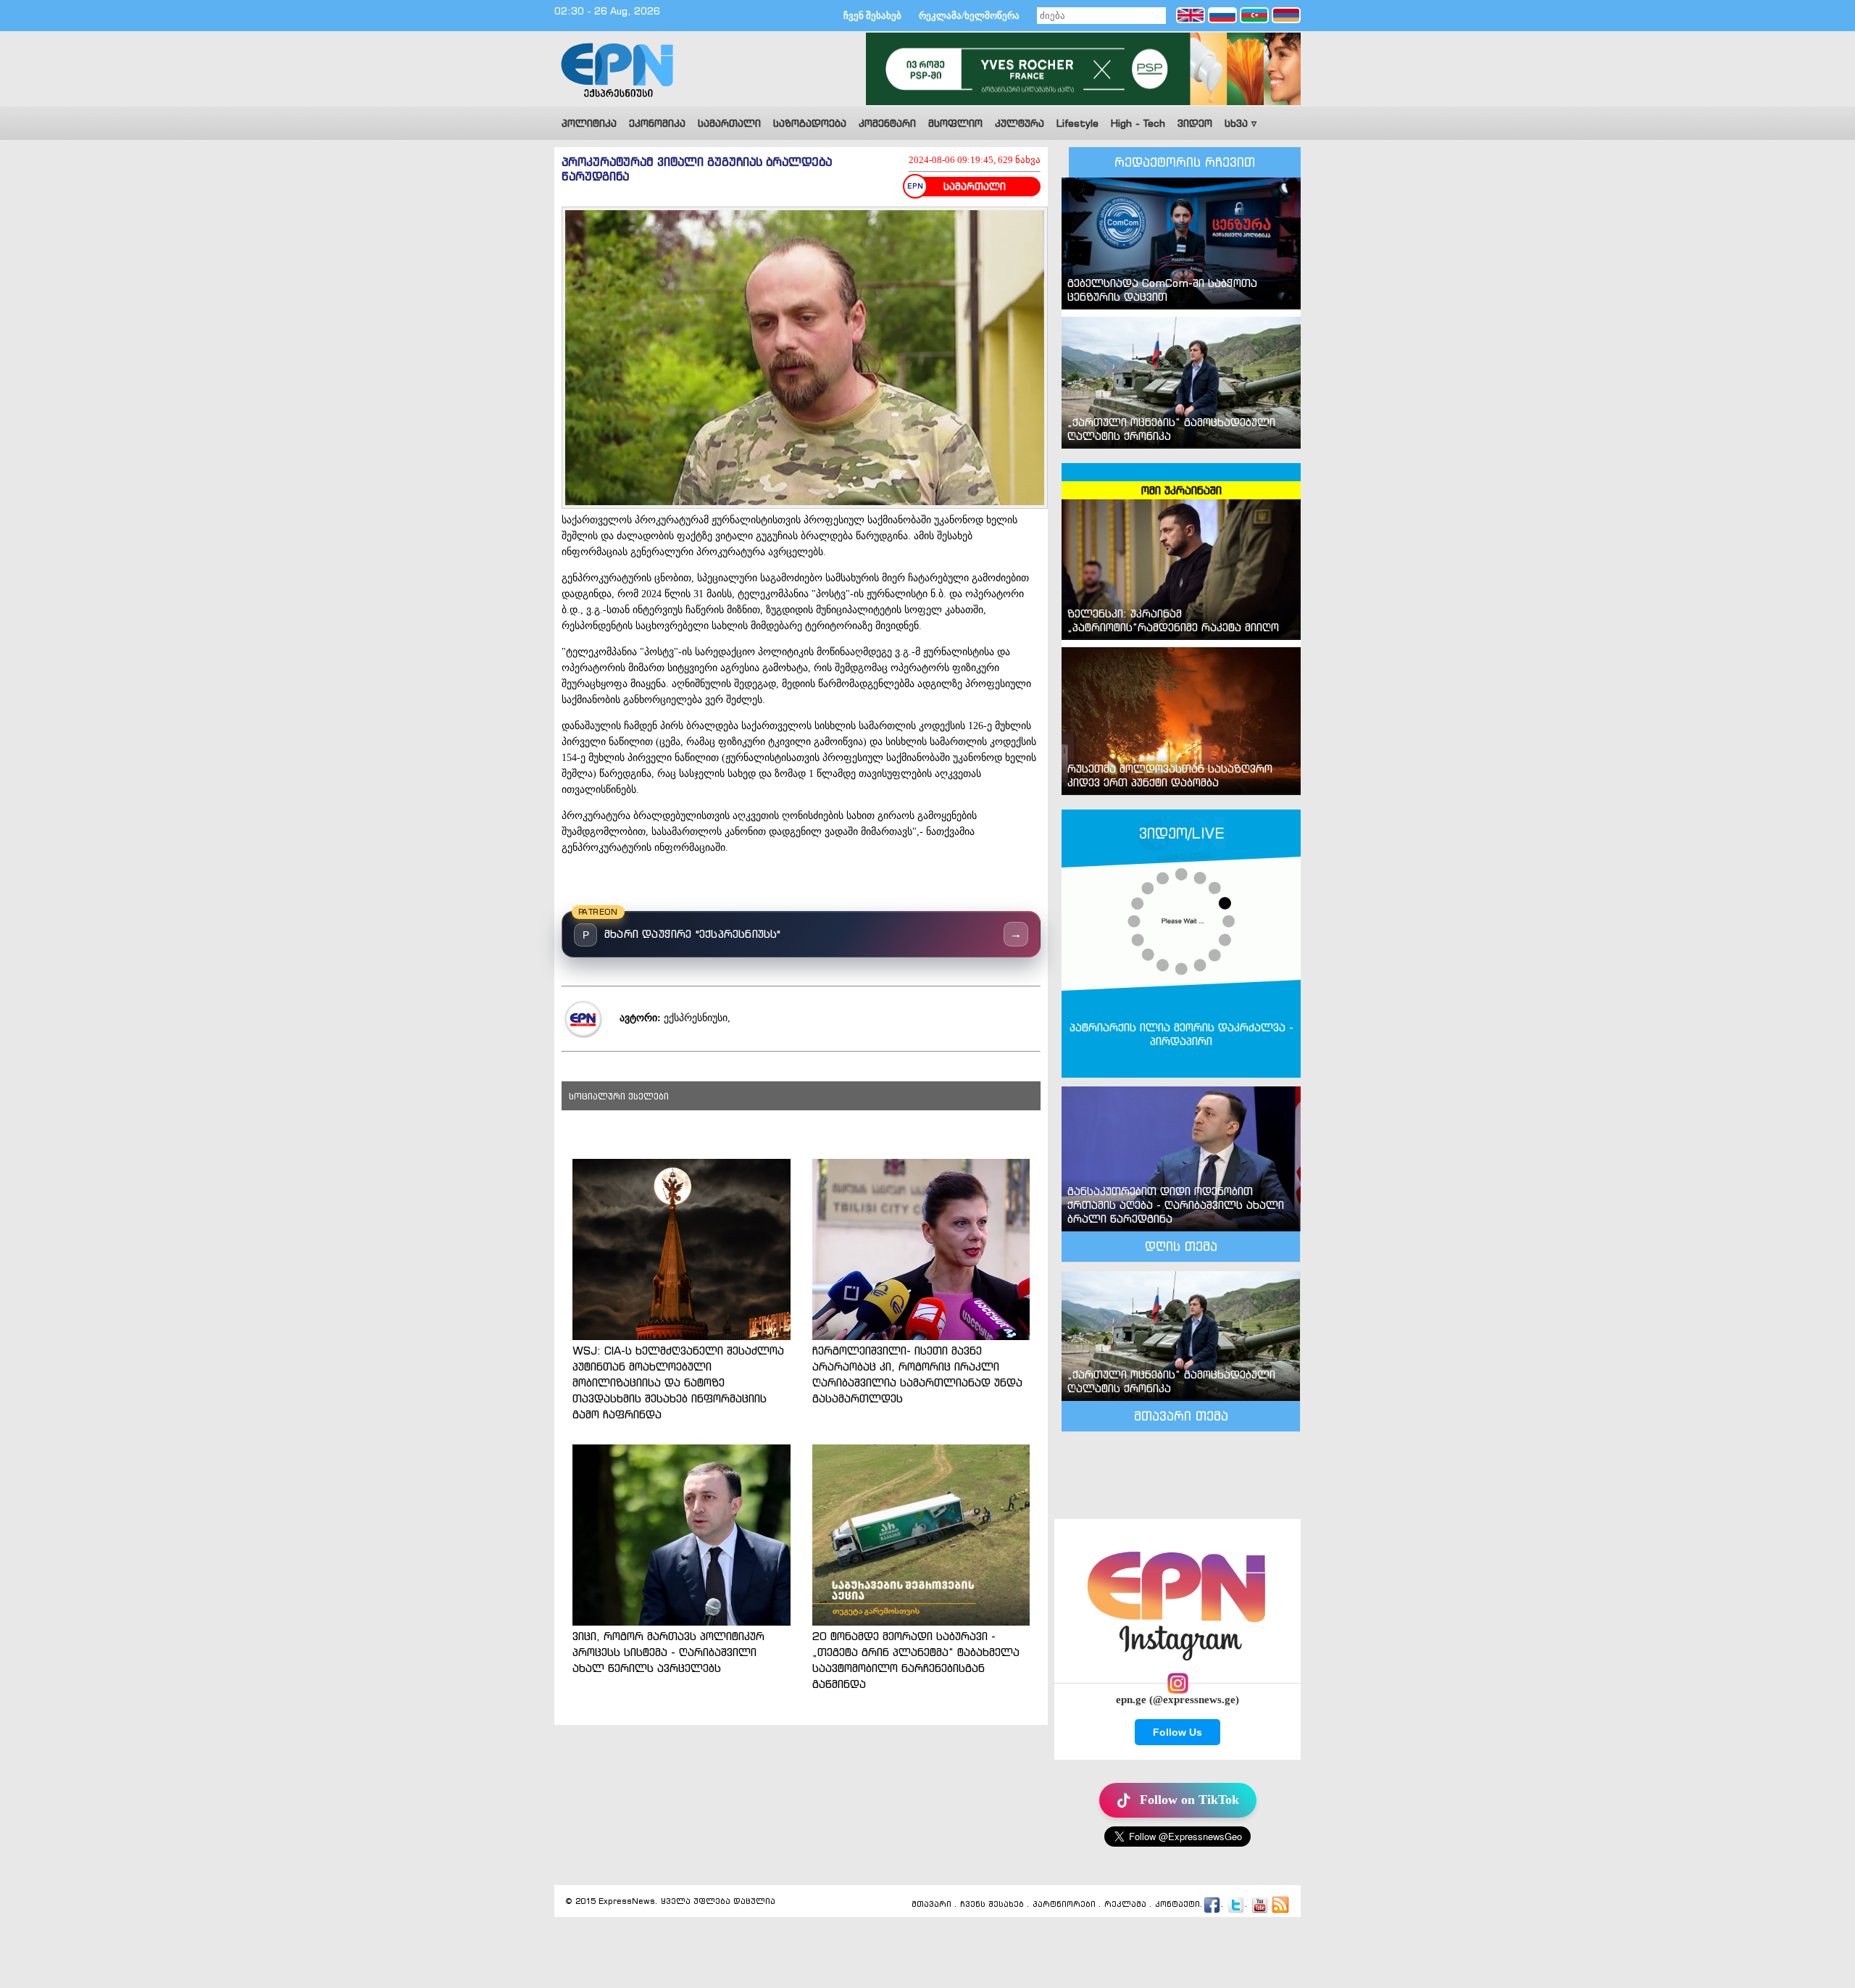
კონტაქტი (1177, 1904)
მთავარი (931, 1904)
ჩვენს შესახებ (992, 1904)
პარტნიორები (1064, 1904)
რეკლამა (1125, 1904)
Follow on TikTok (1189, 1800)
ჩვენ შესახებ (872, 16)
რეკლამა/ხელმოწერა (969, 16)
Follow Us (1177, 1732)
